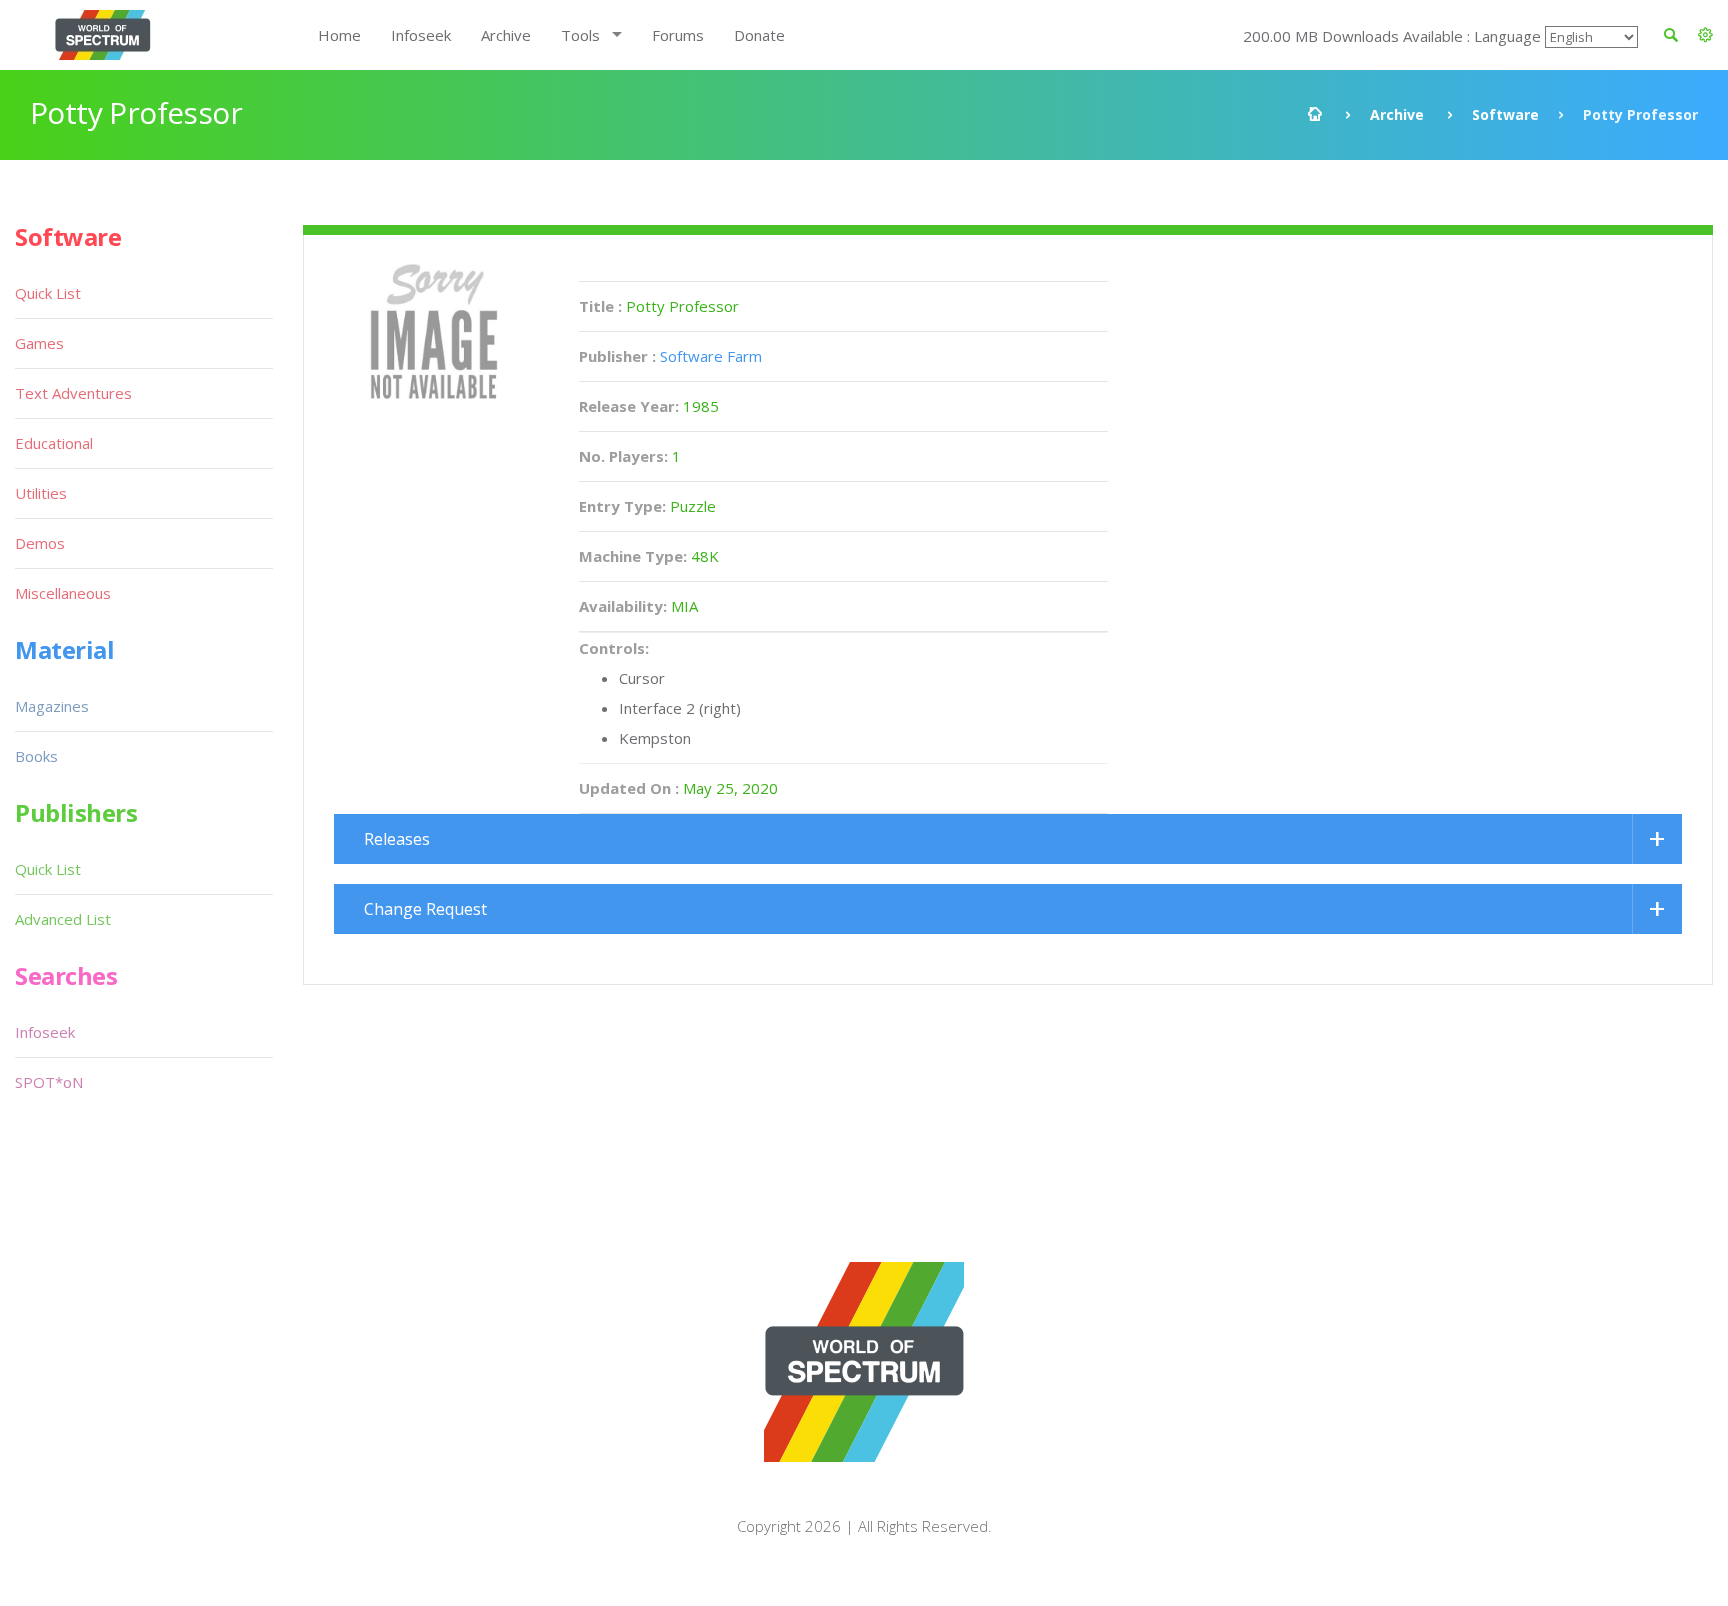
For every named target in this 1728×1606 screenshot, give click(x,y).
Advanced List (63, 919)
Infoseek (421, 35)
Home (339, 35)
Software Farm (711, 356)
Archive (506, 35)
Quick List (48, 293)
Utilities (41, 493)
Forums (678, 35)
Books (36, 756)
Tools (580, 35)
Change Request (425, 909)
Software (1505, 114)
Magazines (52, 706)
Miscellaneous (63, 593)
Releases (397, 839)
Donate (759, 35)
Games (39, 343)
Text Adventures (73, 393)
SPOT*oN (49, 1082)
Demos (40, 543)
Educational (54, 443)
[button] (1705, 35)
